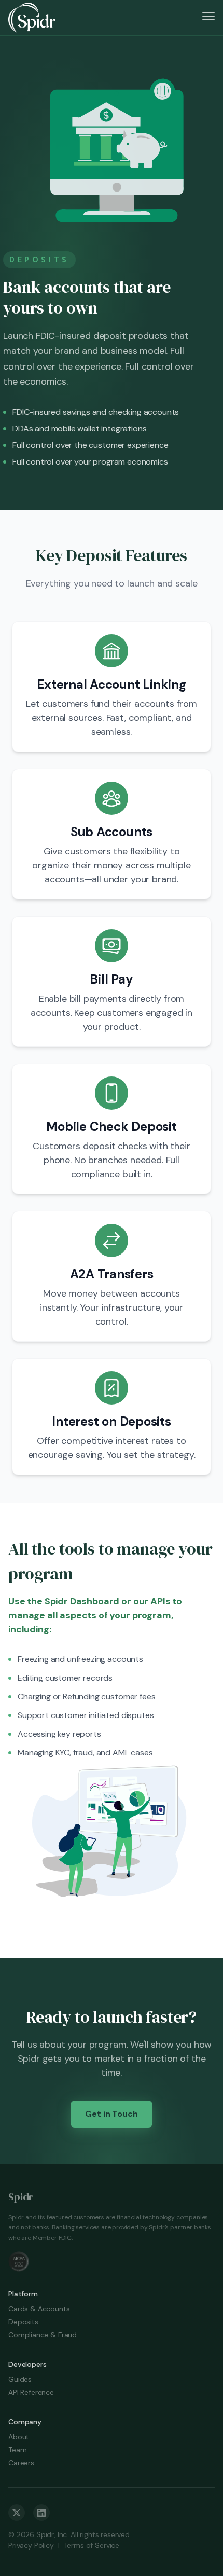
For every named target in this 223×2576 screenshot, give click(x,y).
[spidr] (32, 18)
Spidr (21, 2197)
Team (17, 2450)
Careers (21, 2463)
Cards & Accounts (39, 2309)
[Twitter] (17, 2513)
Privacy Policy (31, 2545)
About (19, 2437)
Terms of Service (92, 2545)
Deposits (23, 2322)
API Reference (31, 2392)
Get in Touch (111, 2114)
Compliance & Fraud (43, 2335)
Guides (20, 2379)
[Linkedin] (41, 2513)
